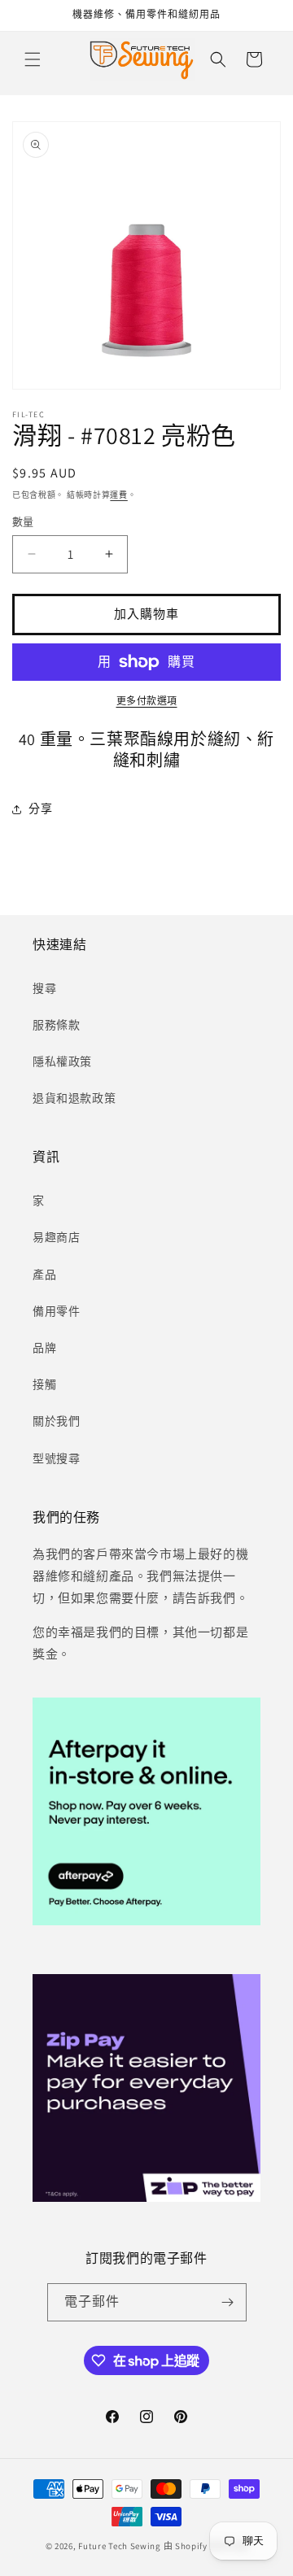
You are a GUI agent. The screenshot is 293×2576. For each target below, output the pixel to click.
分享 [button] (40, 809)
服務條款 (56, 1025)
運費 (118, 495)
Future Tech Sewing (120, 2546)
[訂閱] (228, 2302)
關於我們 (56, 1421)
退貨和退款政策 (74, 1098)
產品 (44, 1275)
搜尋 (44, 988)
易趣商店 (56, 1237)
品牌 (44, 1348)
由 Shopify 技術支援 (206, 2546)
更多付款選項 (147, 701)
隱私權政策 (62, 1061)
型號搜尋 (56, 1458)
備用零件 (56, 1311)
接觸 (44, 1384)
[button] (33, 59)
